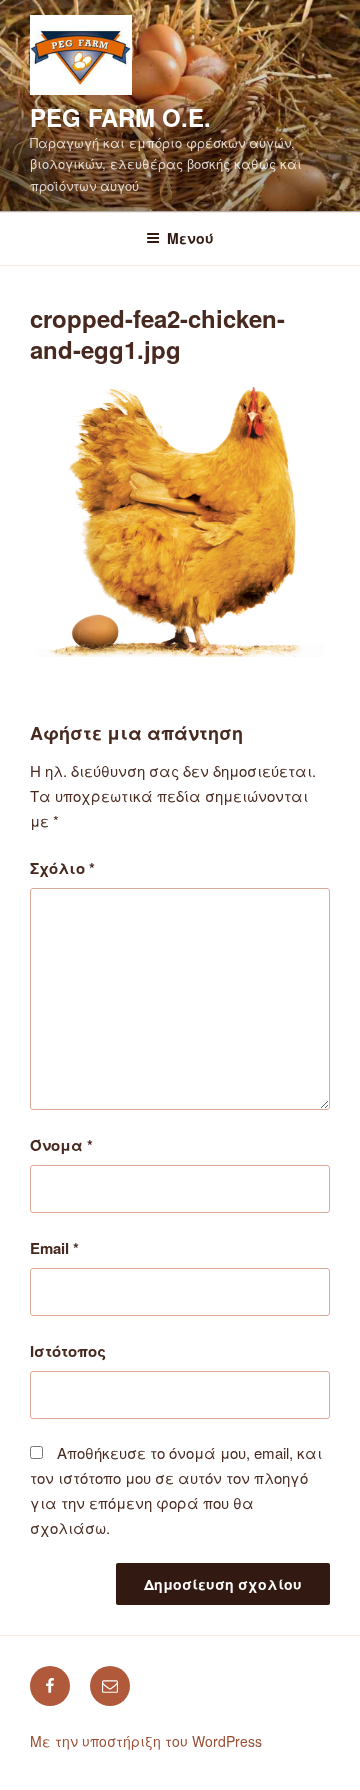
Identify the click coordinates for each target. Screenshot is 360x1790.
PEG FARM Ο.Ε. (120, 117)
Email (54, 1248)
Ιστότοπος (68, 1351)
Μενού (190, 238)
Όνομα (61, 1145)
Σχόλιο (62, 868)
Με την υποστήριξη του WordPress (146, 1741)
